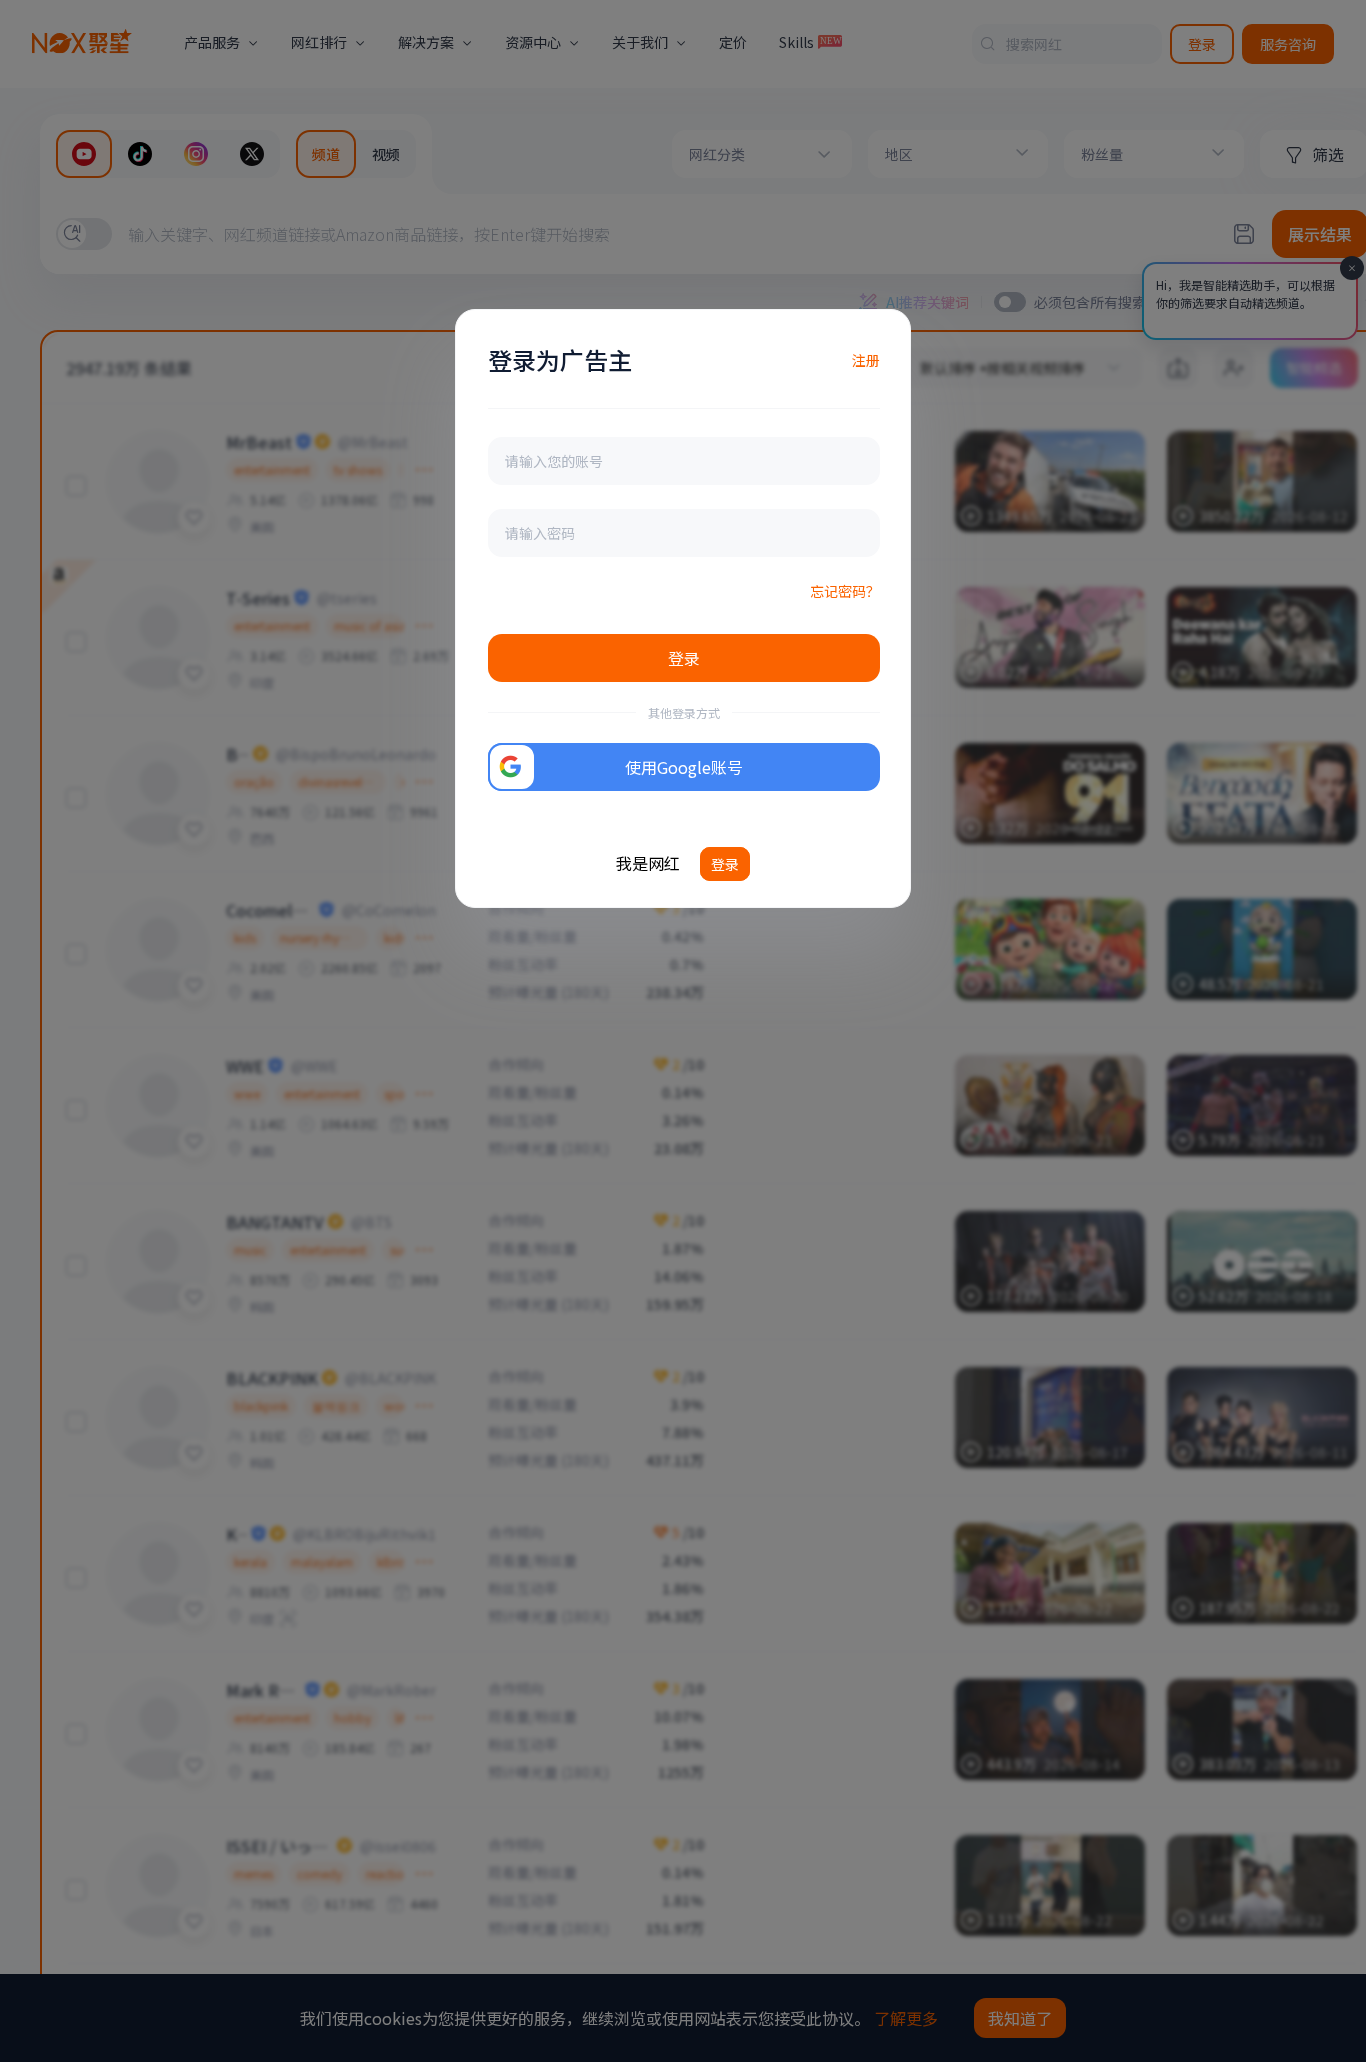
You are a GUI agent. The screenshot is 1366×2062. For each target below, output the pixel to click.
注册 (866, 360)
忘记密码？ (845, 591)
